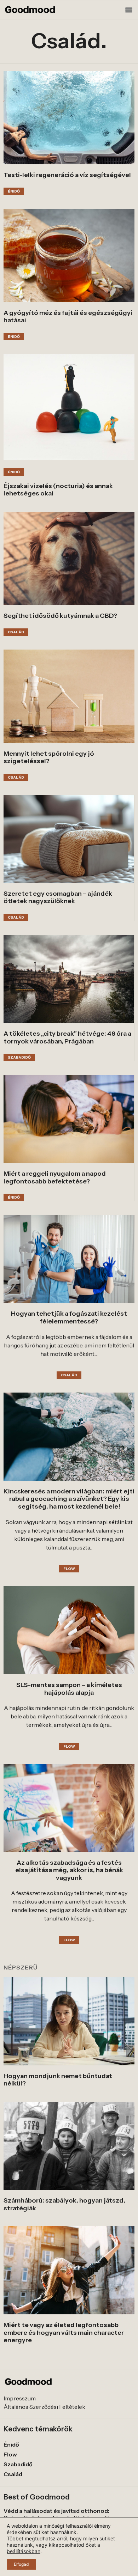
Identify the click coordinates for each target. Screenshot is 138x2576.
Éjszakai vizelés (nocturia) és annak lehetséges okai (58, 490)
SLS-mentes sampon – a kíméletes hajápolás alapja (69, 1689)
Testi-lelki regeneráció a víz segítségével (67, 175)
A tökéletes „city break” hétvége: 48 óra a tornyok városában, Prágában (67, 1037)
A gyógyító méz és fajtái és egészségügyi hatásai (68, 317)
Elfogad (21, 2564)
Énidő (11, 2444)
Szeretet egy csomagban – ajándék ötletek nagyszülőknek (58, 897)
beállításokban (24, 2551)
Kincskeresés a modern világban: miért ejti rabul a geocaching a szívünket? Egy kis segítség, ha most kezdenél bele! (69, 1499)
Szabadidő (18, 2464)
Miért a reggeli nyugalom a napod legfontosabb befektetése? (55, 1177)
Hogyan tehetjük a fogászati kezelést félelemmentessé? (69, 1317)
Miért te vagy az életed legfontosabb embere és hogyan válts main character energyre (64, 2333)
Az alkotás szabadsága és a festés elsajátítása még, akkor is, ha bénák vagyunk (69, 1870)
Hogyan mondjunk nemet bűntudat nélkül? (58, 2080)
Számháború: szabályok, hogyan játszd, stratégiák (64, 2204)
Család (13, 2474)
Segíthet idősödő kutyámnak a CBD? (60, 616)
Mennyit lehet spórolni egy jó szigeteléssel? (49, 757)
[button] (129, 10)
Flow (10, 2454)
